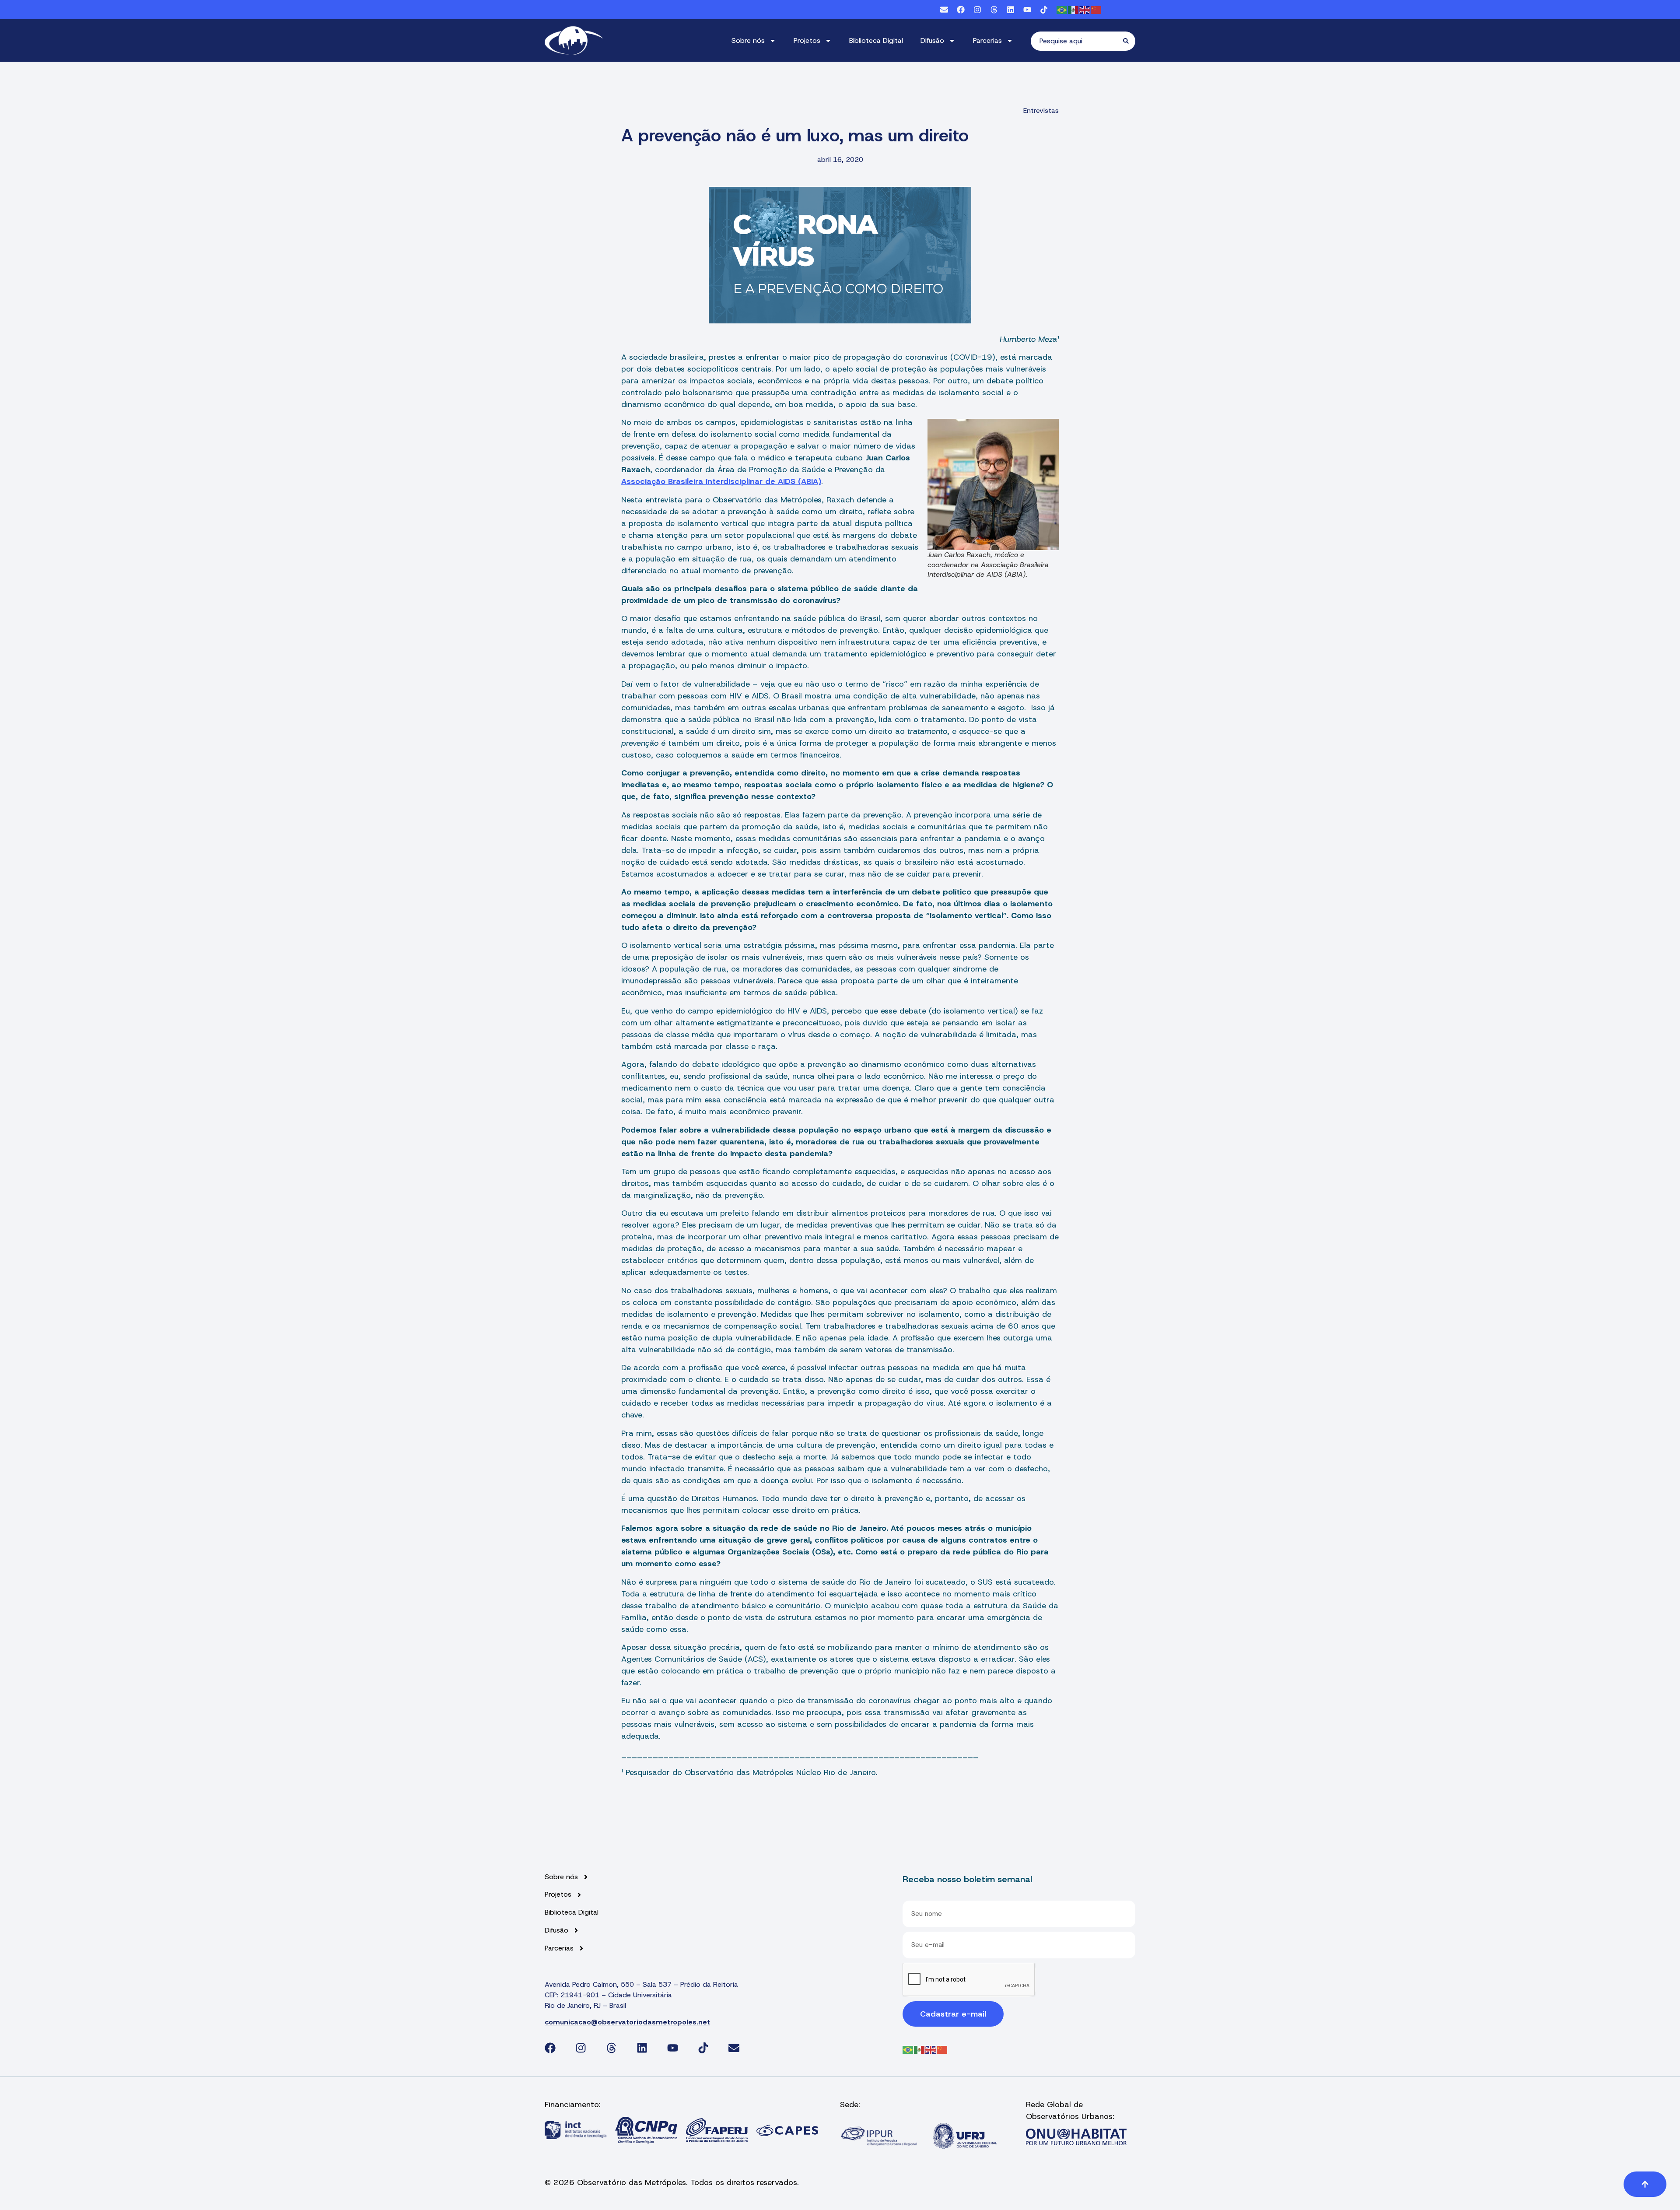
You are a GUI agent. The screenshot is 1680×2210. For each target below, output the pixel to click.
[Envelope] (944, 10)
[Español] (1074, 9)
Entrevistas (1041, 110)
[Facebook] (961, 10)
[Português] (1062, 9)
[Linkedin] (1011, 10)
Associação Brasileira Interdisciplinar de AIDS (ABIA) (721, 481)
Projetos (807, 40)
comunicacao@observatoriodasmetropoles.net (627, 2022)
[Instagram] (977, 10)
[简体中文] (1096, 9)
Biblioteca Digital (876, 40)
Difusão (932, 40)
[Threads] (994, 10)
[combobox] (1077, 41)
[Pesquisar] (1129, 41)
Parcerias (987, 40)
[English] (1085, 9)
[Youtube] (1027, 10)
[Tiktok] (1044, 10)
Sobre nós (748, 40)
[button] (1645, 2184)
